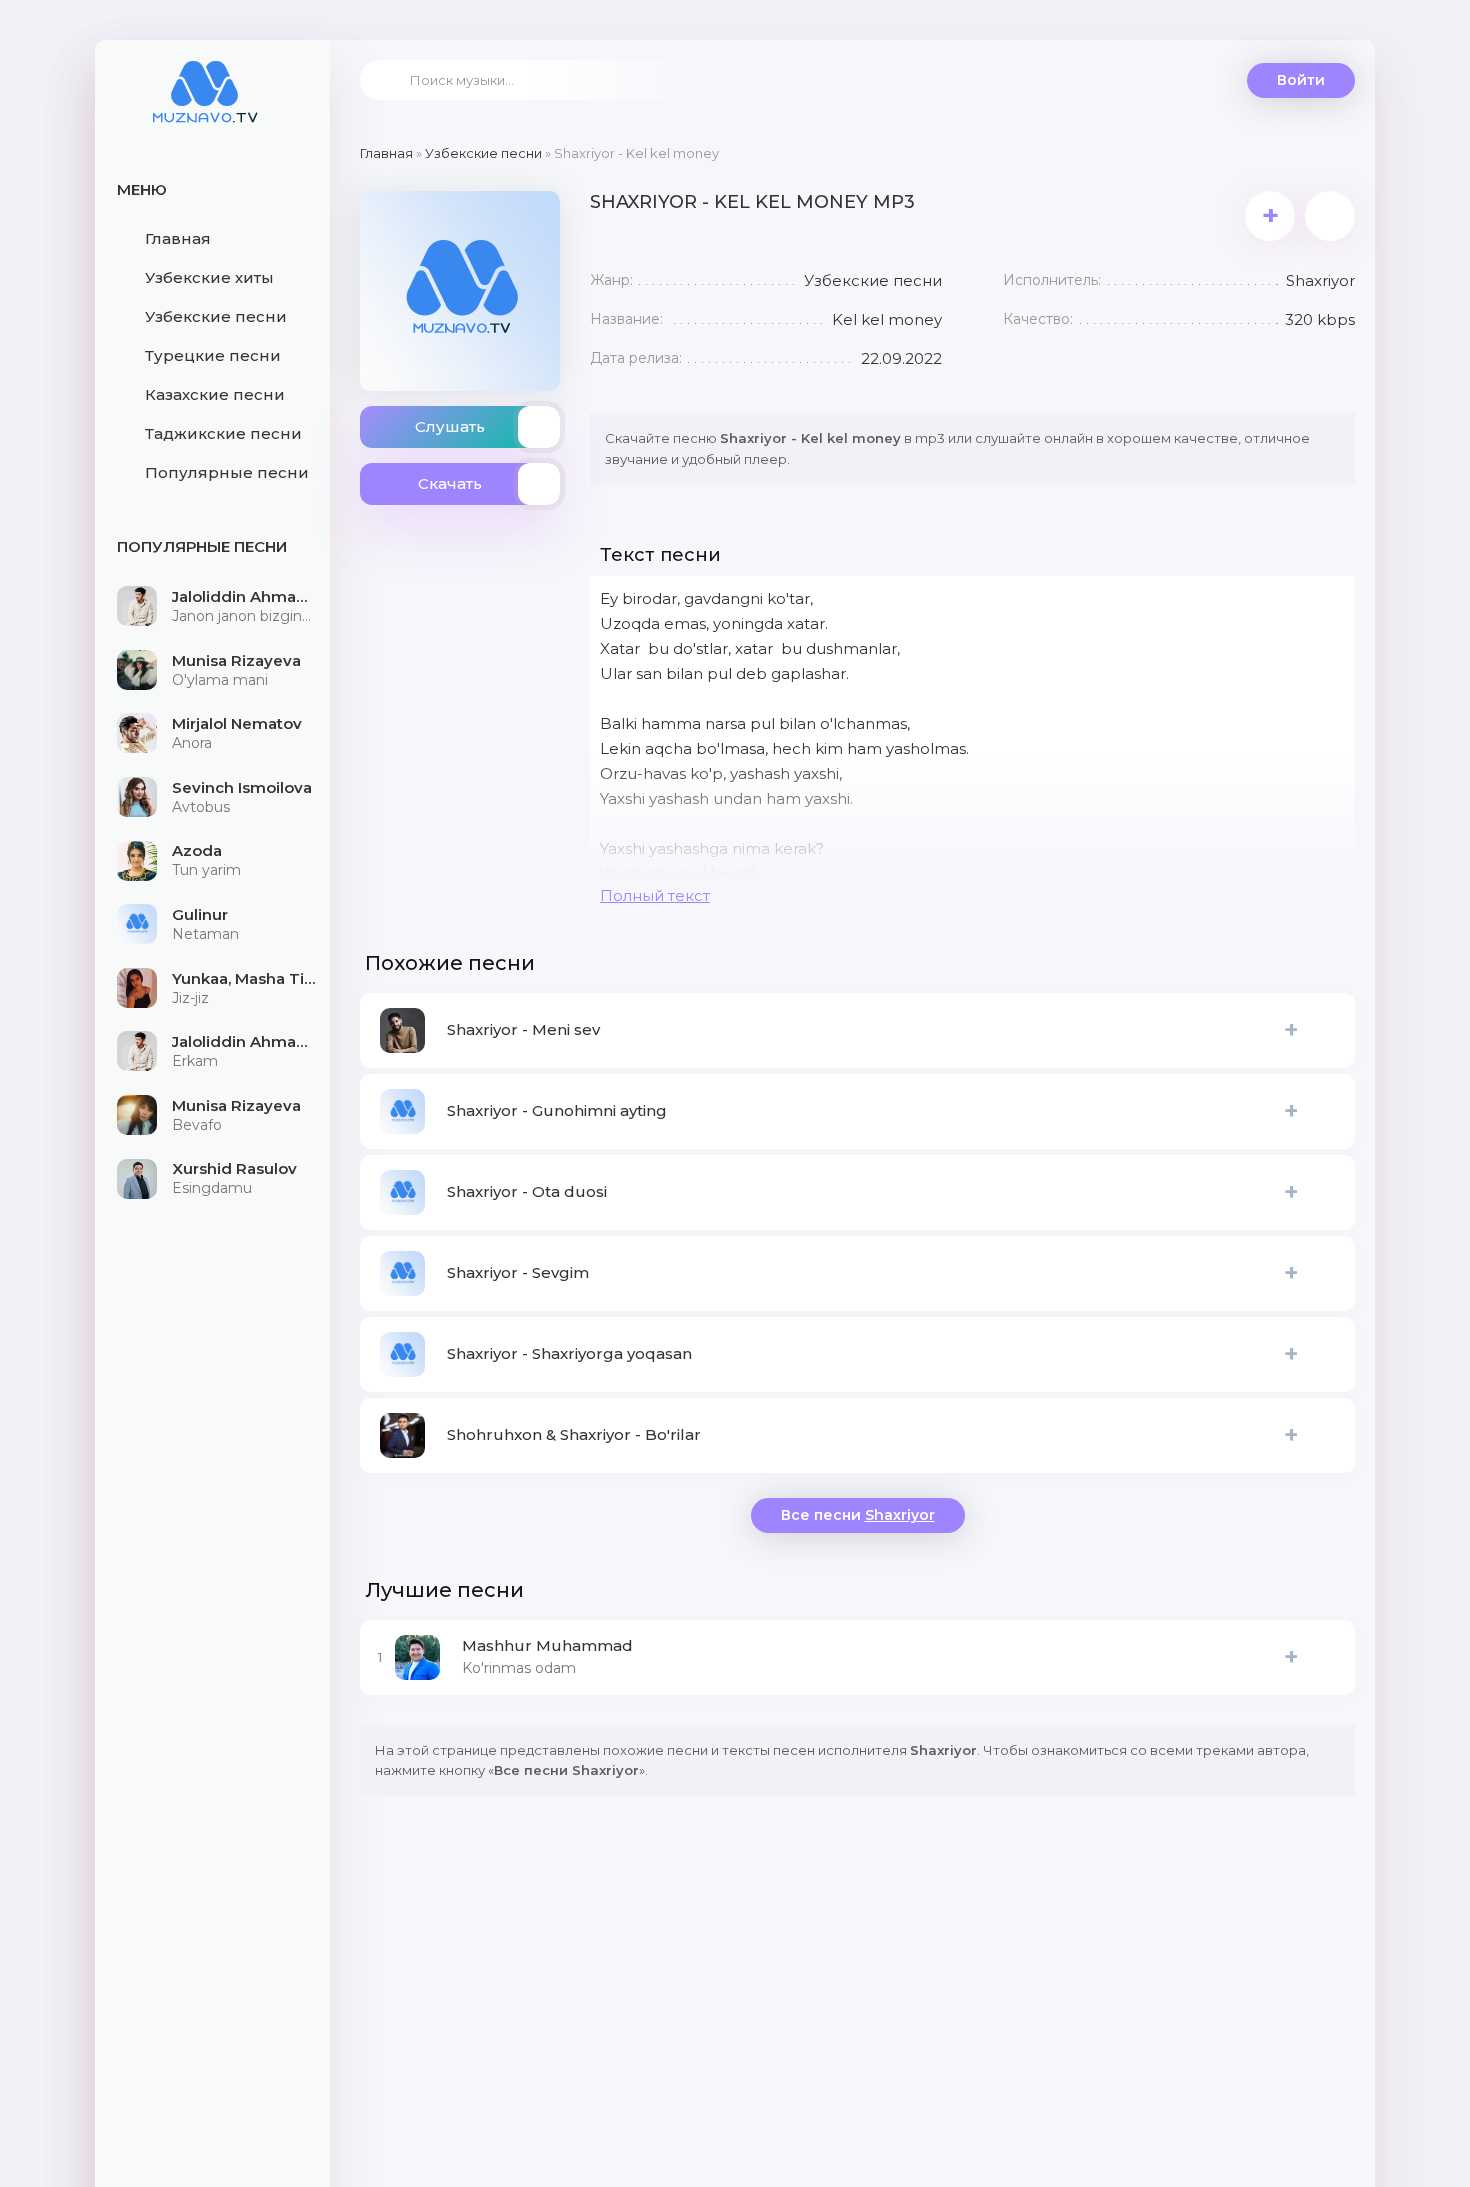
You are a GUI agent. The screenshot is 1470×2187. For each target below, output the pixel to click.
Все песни (858, 1515)
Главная (178, 238)
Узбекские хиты (209, 277)
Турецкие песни (213, 355)
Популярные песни (227, 472)
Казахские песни (215, 394)
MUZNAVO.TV (205, 105)
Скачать (450, 483)
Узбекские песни (216, 316)
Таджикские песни (223, 433)
